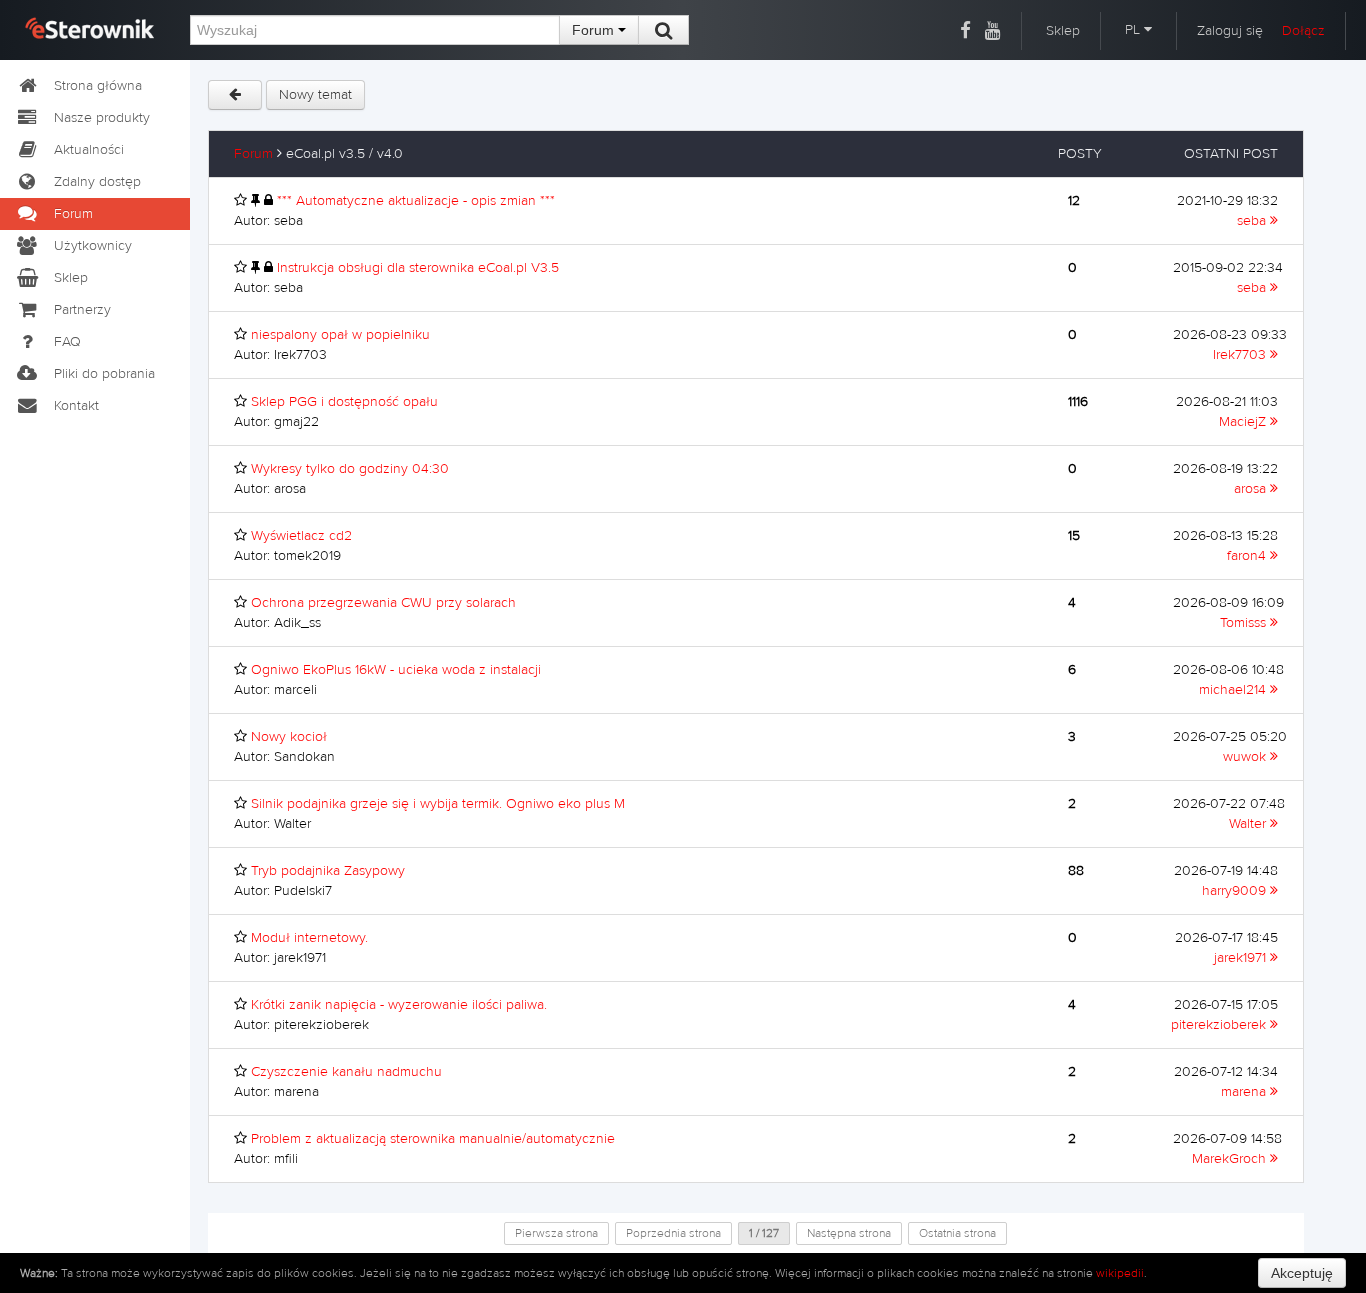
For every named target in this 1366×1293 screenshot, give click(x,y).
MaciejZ (1244, 422)
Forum (595, 30)
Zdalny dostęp (97, 182)
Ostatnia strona (957, 1233)
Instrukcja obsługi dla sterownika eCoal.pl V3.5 (418, 268)
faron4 (1248, 556)
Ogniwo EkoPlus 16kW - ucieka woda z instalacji (396, 670)
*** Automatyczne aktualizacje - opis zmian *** (416, 201)
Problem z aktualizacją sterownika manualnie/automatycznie (433, 1139)
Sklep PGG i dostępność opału (344, 402)
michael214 (1234, 690)
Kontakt (76, 406)
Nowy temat (315, 95)
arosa (1252, 489)
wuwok (1246, 757)
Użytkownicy (93, 246)
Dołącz (1303, 31)
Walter (1249, 824)
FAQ (67, 342)
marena (1245, 1092)
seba (1253, 221)
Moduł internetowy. (309, 938)
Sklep (1063, 31)
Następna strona (849, 1233)
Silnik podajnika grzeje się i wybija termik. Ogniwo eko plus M (438, 804)
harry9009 (1236, 891)
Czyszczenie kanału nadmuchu (346, 1072)
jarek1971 (1242, 958)
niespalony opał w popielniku (340, 335)
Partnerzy (82, 310)
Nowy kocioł (289, 737)
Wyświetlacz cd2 (301, 536)
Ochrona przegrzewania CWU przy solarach (383, 603)
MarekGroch (1231, 1159)
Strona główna (98, 86)
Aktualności (89, 150)
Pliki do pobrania (104, 374)
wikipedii (1120, 1273)
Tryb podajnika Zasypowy (328, 871)
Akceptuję (1302, 1273)
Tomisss (1245, 623)
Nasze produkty (102, 118)
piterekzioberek (1220, 1025)
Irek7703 (1241, 355)
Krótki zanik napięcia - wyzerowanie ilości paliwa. (399, 1005)
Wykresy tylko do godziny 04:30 (350, 469)
